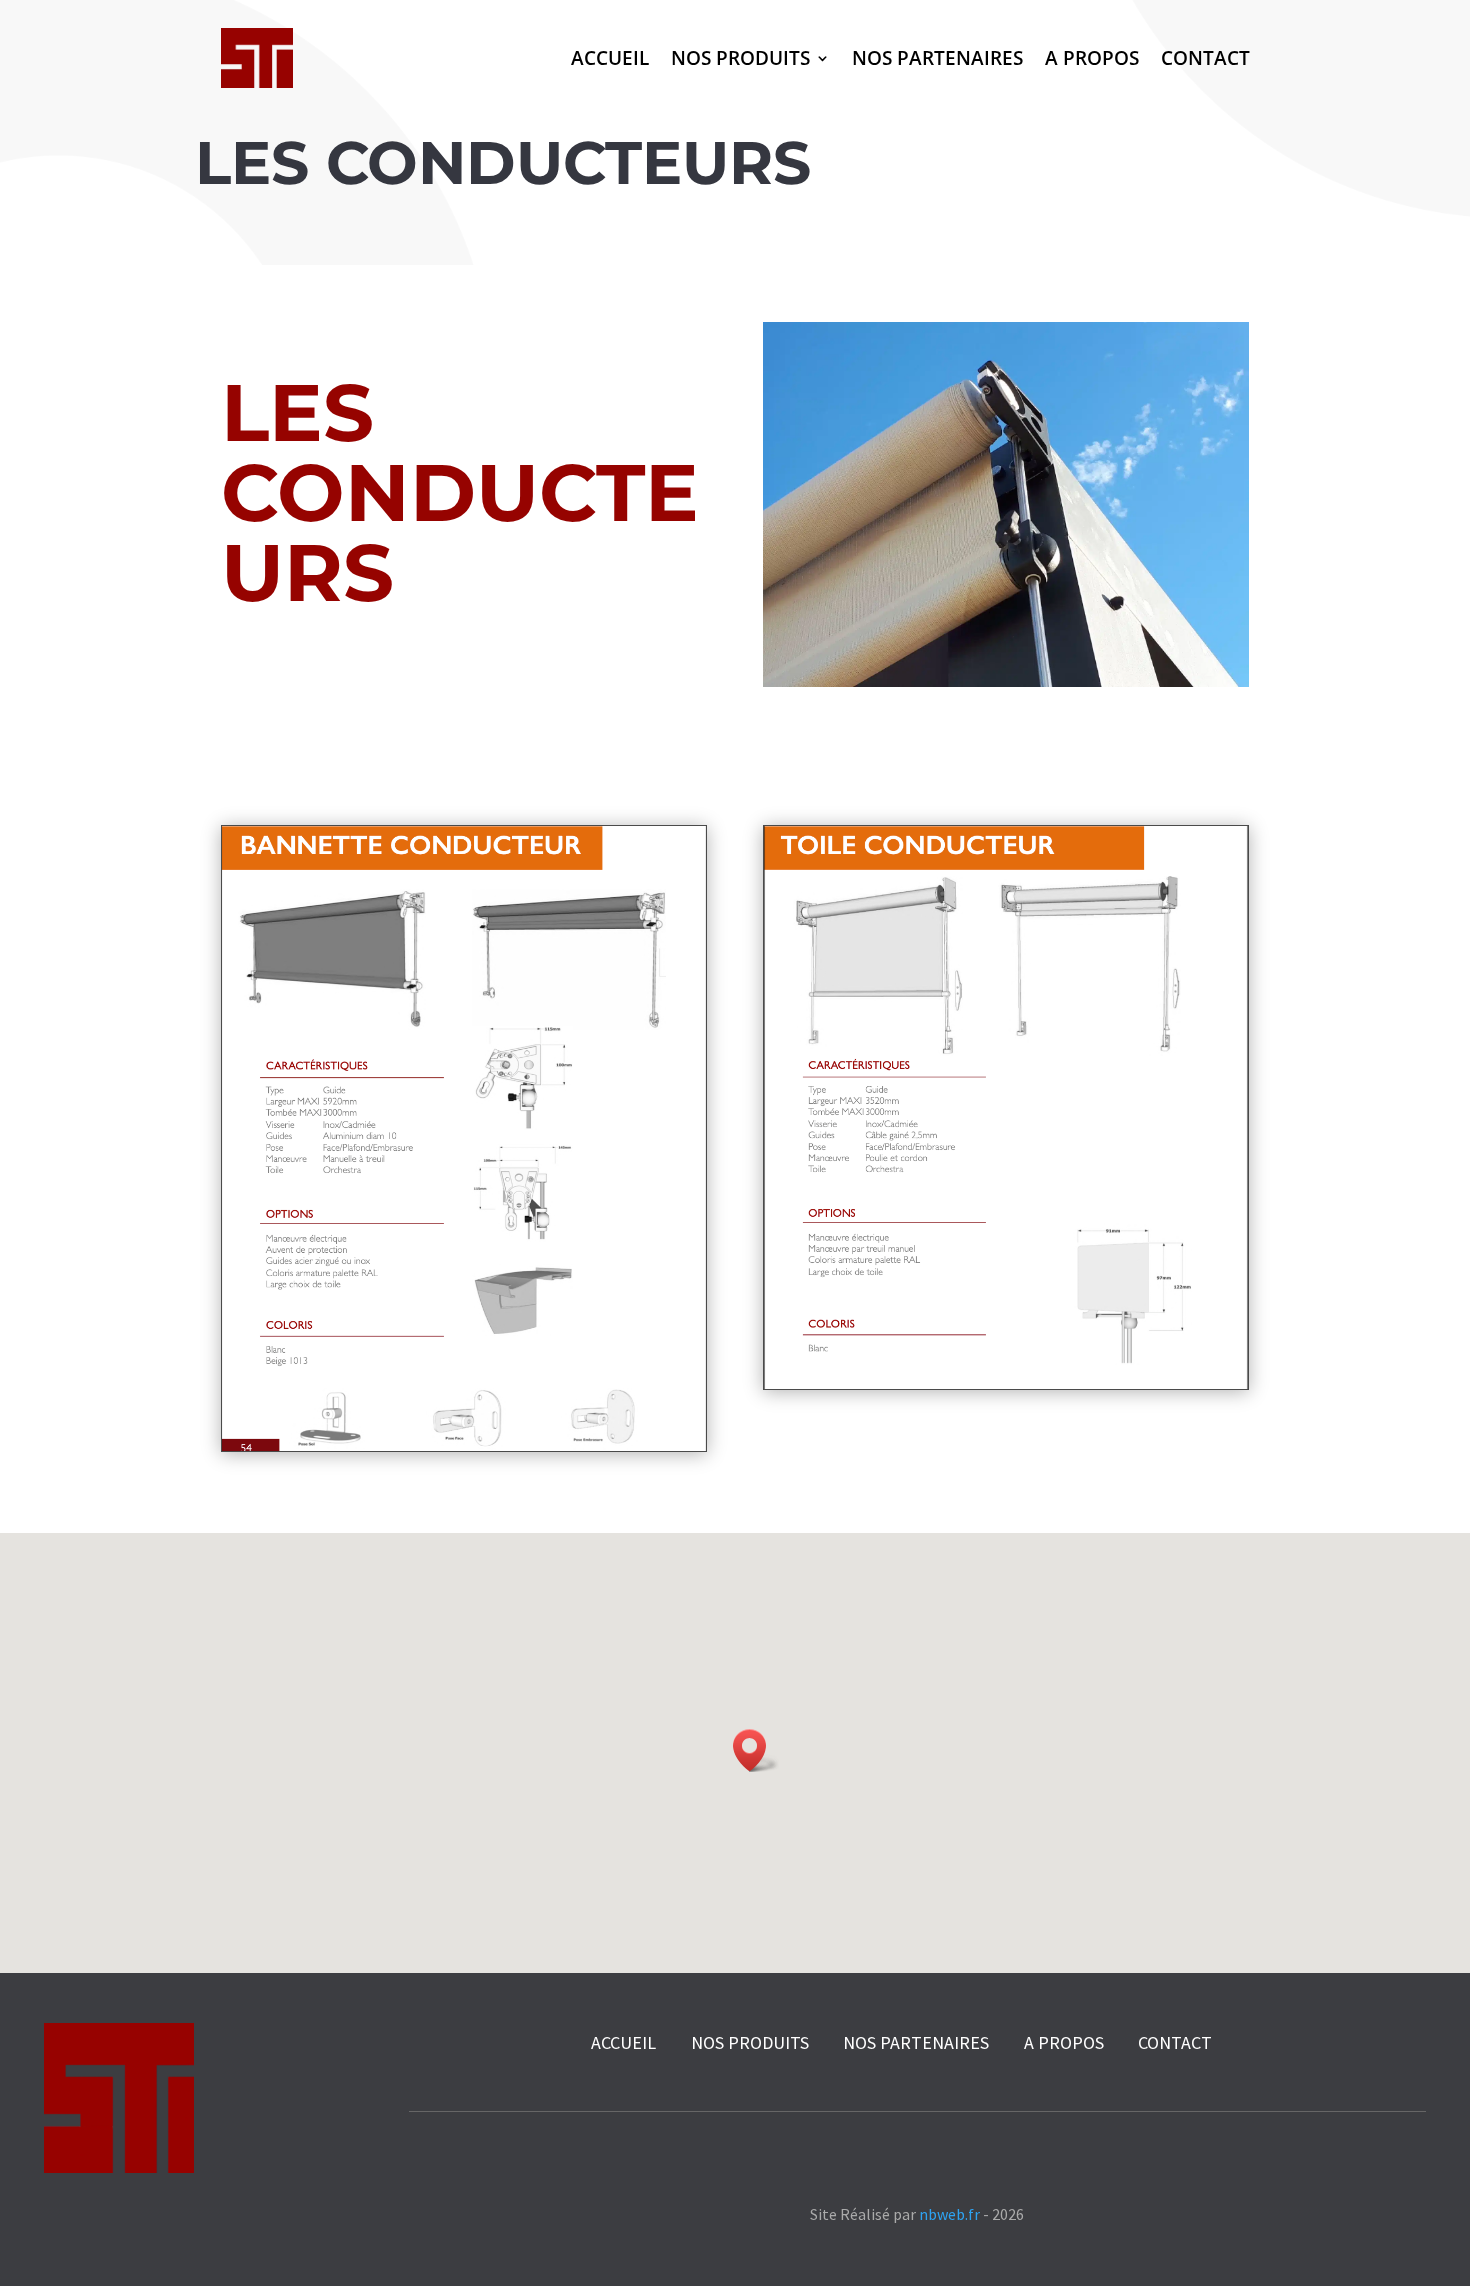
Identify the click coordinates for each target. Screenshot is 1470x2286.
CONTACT (1175, 2042)
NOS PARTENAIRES (916, 2042)
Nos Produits (740, 57)
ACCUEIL (623, 2042)
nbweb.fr (949, 2214)
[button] (756, 1750)
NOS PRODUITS (752, 2042)
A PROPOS (1064, 2042)
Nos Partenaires (937, 57)
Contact (1205, 57)
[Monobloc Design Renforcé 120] (464, 1445)
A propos (1092, 57)
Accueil (610, 57)
